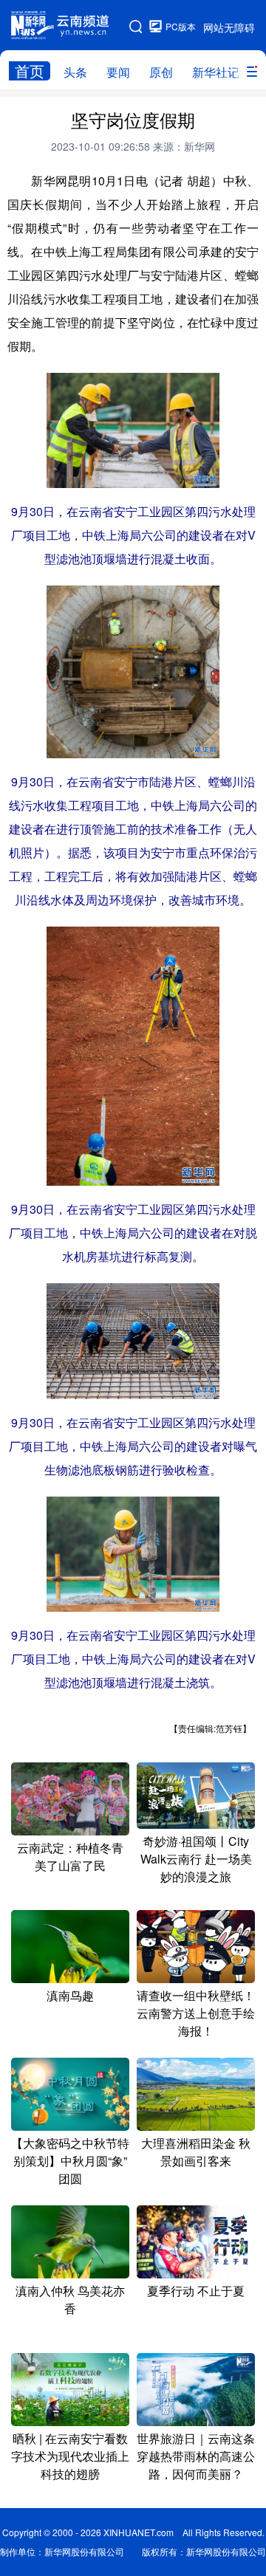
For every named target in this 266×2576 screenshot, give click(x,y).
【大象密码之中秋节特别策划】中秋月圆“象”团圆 (70, 2161)
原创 (161, 72)
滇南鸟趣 (70, 1995)
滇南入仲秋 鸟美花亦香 (70, 2299)
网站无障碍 (229, 27)
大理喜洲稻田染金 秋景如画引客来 (196, 2152)
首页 (30, 71)
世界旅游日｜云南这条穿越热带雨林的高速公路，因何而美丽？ (196, 2456)
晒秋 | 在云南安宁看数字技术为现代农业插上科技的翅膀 (70, 2456)
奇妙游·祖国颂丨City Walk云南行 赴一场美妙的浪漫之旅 (196, 1859)
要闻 (118, 72)
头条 (75, 72)
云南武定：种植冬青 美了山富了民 (70, 1857)
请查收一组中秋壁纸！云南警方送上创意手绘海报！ (196, 2013)
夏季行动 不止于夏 (196, 2291)
